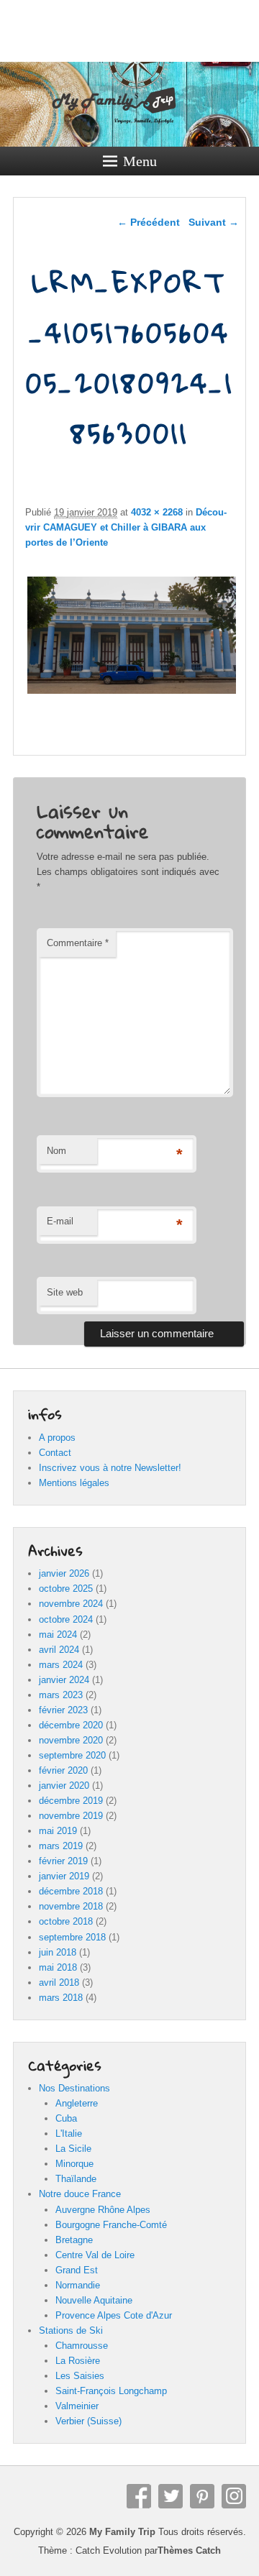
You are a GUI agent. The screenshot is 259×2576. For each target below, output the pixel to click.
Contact (55, 1453)
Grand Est (77, 2270)
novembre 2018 (71, 1906)
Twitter (171, 2496)
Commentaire (78, 943)
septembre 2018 (72, 1937)
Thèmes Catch (189, 2550)
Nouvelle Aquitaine (94, 2300)
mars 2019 (61, 1846)
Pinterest (202, 2496)
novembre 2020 (71, 1740)
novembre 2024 (71, 1604)
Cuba (66, 2118)
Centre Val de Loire (95, 2255)
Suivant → (214, 222)
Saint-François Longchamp (111, 2391)
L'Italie (69, 2133)
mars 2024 (61, 1665)
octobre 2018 (66, 1921)
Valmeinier (77, 2406)
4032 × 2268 (157, 512)
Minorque (74, 2164)
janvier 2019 (64, 1876)
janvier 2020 (64, 1786)
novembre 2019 (71, 1816)
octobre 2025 (66, 1589)
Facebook (139, 2496)
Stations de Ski (71, 2330)
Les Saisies (80, 2376)
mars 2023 (61, 1695)
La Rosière (78, 2361)
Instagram (234, 2496)
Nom (56, 1151)
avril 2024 (59, 1650)
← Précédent (149, 222)
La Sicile (73, 2149)
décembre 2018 (71, 1891)
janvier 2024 (64, 1680)
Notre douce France (80, 2194)
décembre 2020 (71, 1725)
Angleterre (77, 2103)
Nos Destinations (74, 2088)
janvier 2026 (64, 1573)
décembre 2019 (71, 1801)
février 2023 (63, 1710)
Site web (65, 1292)
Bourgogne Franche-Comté (111, 2225)
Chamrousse (82, 2346)
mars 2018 (61, 1998)
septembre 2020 (72, 1755)
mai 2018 (58, 1967)
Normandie (78, 2285)
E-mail (60, 1221)
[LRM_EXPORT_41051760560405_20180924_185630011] (131, 693)
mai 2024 (58, 1635)
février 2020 (63, 1770)
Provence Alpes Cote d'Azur (114, 2315)
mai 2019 (58, 1831)
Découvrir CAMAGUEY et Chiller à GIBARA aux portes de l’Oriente (126, 527)
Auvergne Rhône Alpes (103, 2210)
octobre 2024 (66, 1619)
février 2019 (63, 1861)
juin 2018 (58, 1952)
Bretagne (74, 2240)
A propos (57, 1438)
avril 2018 (59, 1983)
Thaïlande (76, 2179)
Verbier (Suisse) (88, 2421)
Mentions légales (74, 1483)
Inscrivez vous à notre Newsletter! (110, 1468)
